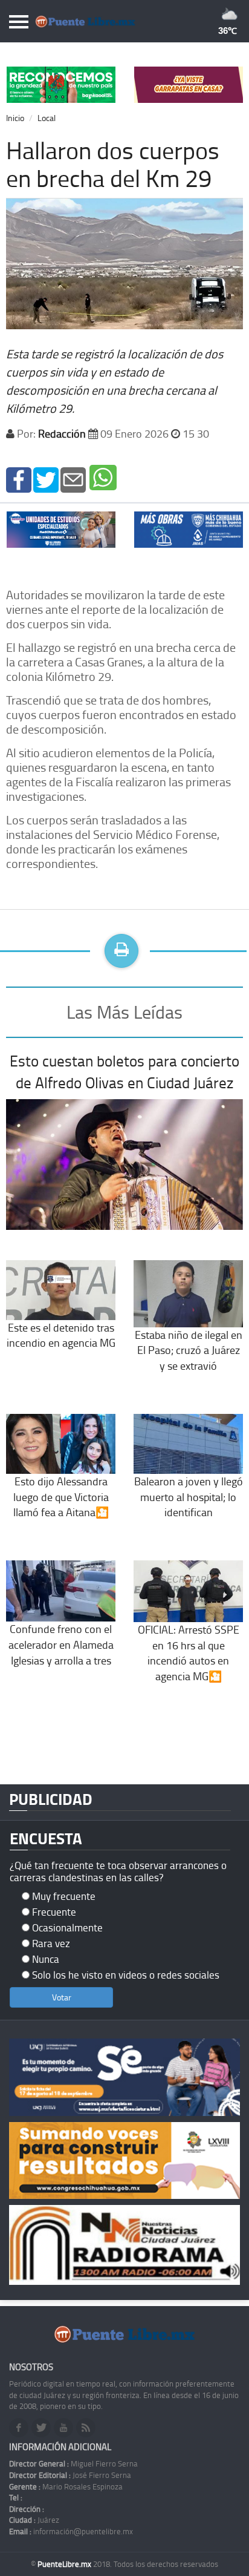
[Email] (73, 478)
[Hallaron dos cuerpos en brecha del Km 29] (19, 478)
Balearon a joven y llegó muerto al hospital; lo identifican (189, 1497)
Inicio (15, 118)
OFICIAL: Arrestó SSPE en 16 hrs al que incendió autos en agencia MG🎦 (189, 1653)
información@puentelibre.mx (71, 2531)
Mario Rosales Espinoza (66, 2486)
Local (47, 118)
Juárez (34, 2520)
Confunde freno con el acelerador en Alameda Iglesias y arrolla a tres (61, 1644)
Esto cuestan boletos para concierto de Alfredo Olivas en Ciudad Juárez (124, 1072)
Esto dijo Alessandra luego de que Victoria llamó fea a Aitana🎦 (61, 1497)
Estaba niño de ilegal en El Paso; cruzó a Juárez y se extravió (189, 1350)
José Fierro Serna (70, 2475)
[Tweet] (46, 478)
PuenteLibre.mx (65, 2564)
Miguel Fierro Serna (73, 2463)
